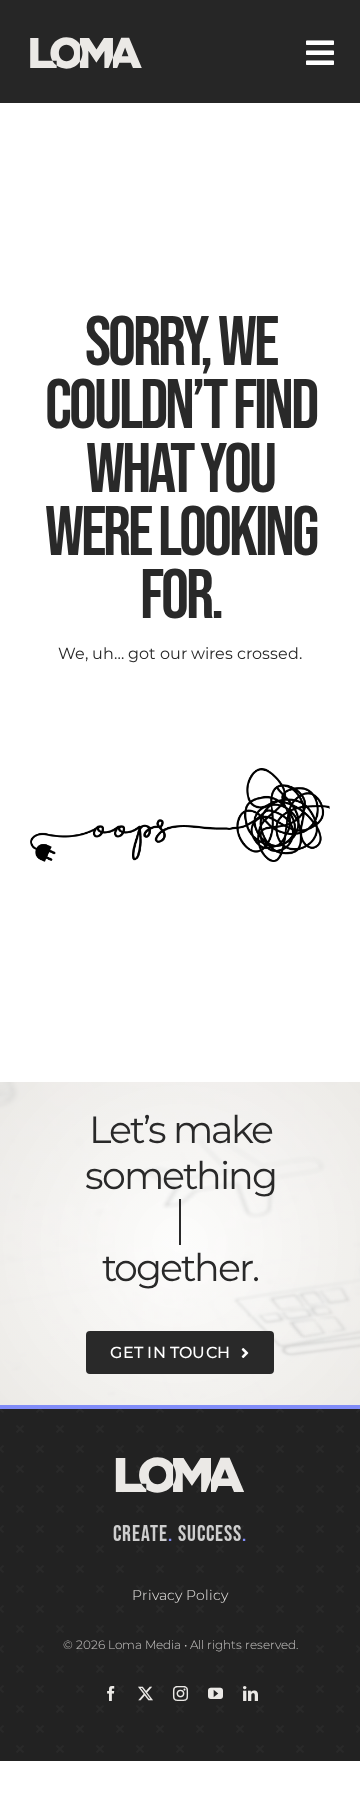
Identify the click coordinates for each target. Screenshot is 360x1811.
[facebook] (110, 1693)
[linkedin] (250, 1693)
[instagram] (180, 1693)
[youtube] (215, 1693)
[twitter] (145, 1693)
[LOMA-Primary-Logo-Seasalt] (86, 37)
